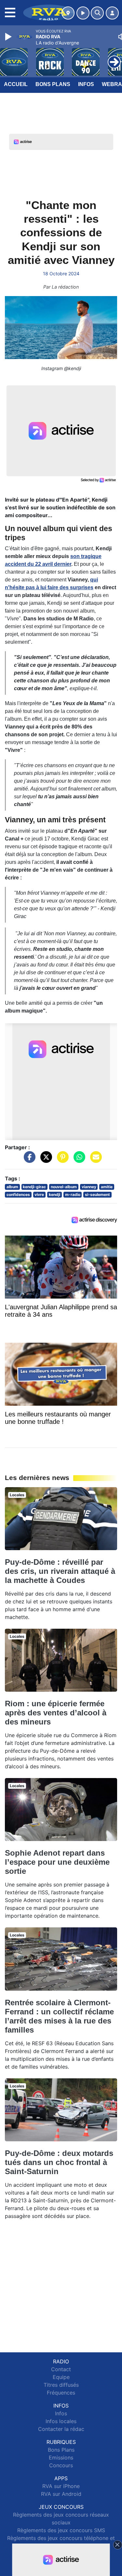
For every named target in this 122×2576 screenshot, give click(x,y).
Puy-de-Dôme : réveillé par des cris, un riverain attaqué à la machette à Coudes (60, 1571)
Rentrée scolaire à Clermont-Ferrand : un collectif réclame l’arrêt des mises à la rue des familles (59, 2016)
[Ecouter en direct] (83, 13)
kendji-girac (34, 1187)
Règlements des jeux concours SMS (61, 2530)
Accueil (16, 84)
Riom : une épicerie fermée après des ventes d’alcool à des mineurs (56, 1713)
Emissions (61, 2458)
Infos (86, 84)
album (12, 1187)
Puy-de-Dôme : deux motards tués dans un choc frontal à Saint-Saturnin (59, 2162)
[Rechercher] (97, 13)
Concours (61, 2465)
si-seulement (97, 1195)
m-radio (73, 1195)
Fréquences (61, 2393)
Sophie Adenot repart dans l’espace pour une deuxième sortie (57, 1862)
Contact (61, 2369)
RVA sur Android (61, 2494)
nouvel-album (64, 1187)
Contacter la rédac (61, 2429)
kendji (54, 1195)
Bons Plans (53, 84)
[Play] (9, 37)
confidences (18, 1195)
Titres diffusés (61, 2385)
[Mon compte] (112, 13)
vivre (39, 1195)
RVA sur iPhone (61, 2486)
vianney (89, 1187)
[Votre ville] (68, 13)
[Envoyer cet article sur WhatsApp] (78, 1160)
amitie (107, 1187)
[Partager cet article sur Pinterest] (61, 1160)
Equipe (61, 2377)
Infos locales (61, 2421)
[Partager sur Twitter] (45, 1160)
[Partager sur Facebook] (28, 1160)
